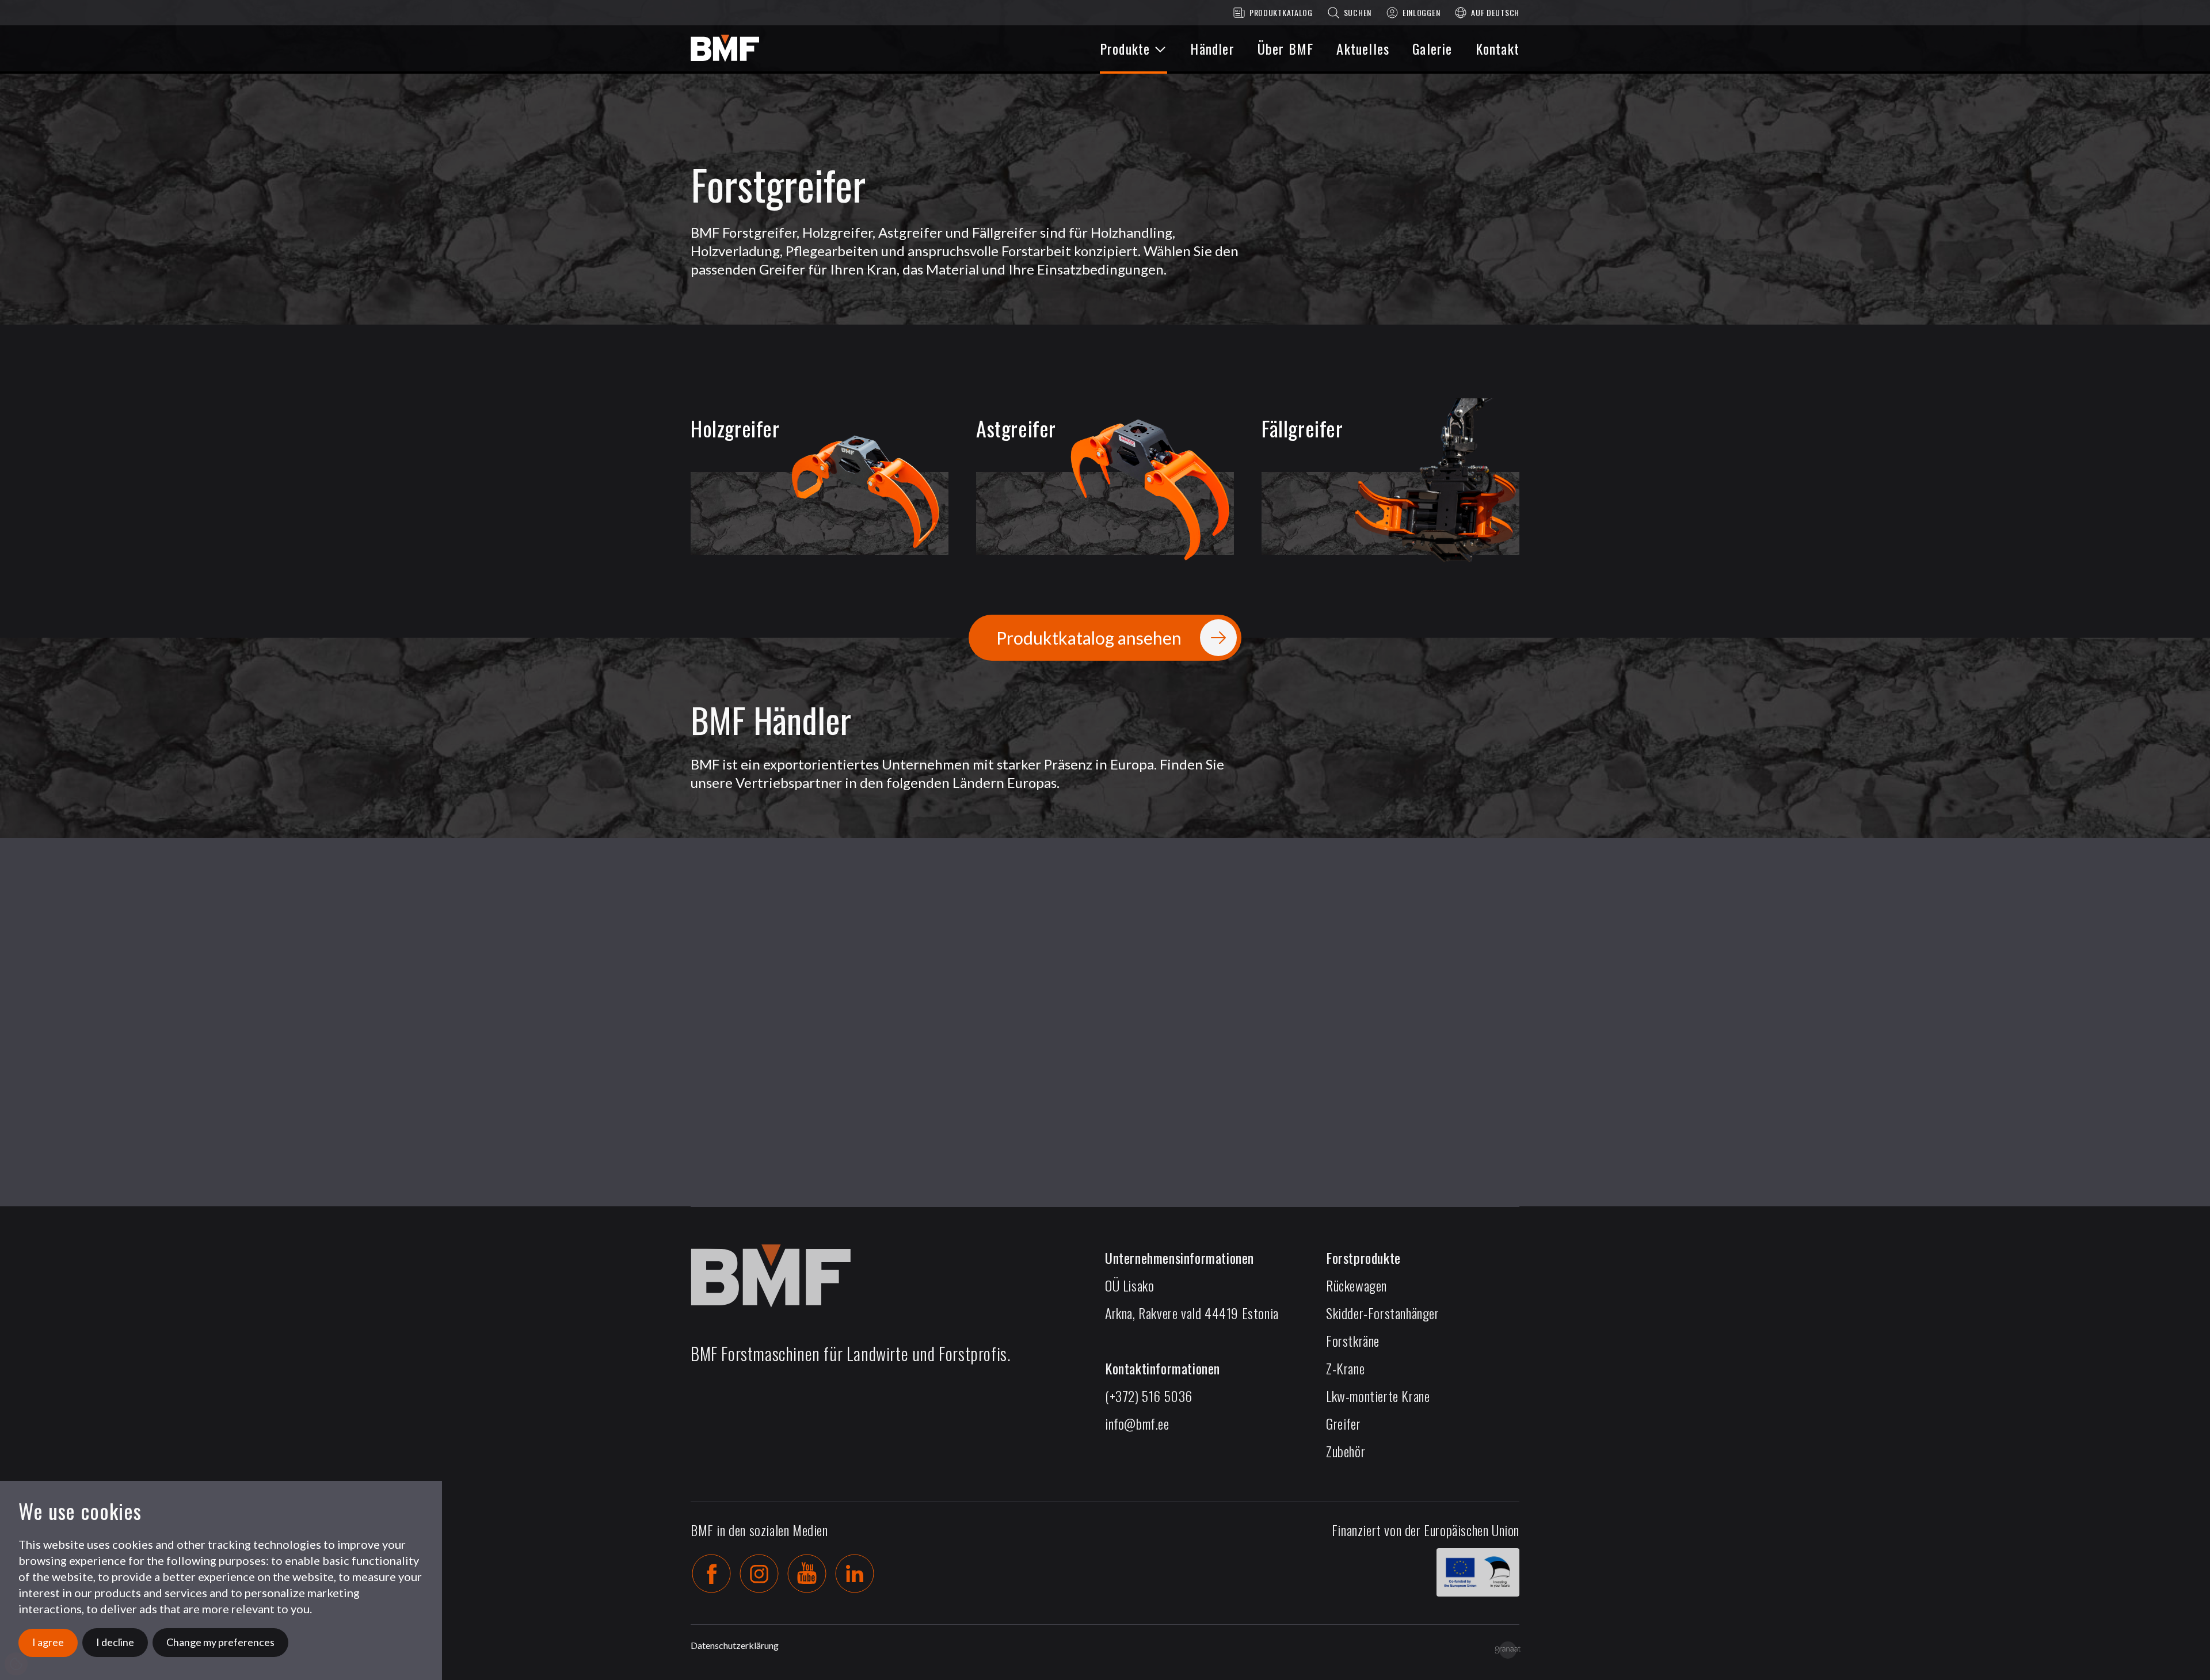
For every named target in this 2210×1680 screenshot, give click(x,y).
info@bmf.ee (1137, 1423)
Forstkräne (1353, 1340)
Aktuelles (1363, 48)
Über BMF (1286, 48)
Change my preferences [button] (220, 1642)
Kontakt (1498, 48)
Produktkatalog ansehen (1089, 638)
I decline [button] (115, 1642)
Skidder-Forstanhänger (1383, 1313)
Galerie (1432, 48)
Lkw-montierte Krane (1378, 1396)
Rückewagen (1357, 1285)
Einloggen (1421, 12)
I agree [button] (48, 1642)
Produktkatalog (1281, 12)
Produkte (1125, 48)
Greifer (1343, 1423)
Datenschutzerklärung (735, 1645)
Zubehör (1346, 1451)
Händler (1212, 48)
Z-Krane (1345, 1368)
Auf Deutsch (1495, 12)
